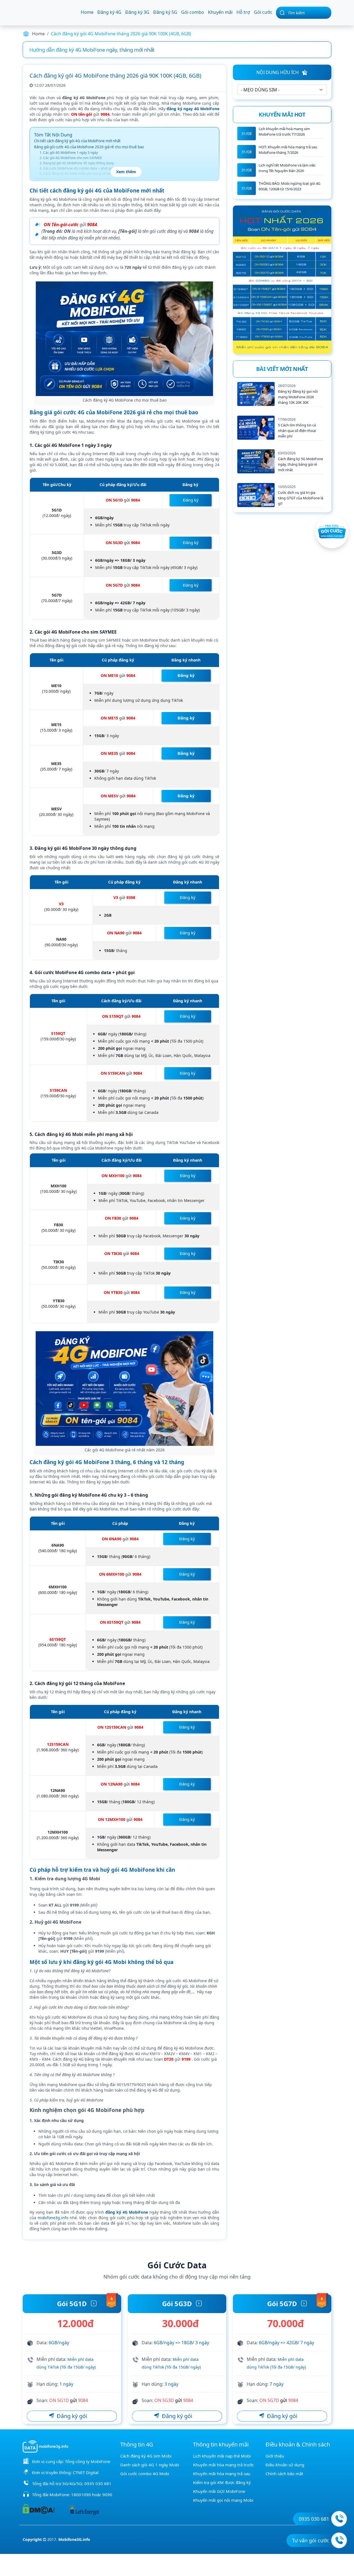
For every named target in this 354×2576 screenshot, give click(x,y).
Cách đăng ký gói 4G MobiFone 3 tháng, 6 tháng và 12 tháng (85, 179)
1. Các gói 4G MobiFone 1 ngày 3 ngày (69, 153)
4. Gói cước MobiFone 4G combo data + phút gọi (76, 168)
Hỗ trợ (243, 12)
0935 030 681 (98, 2483)
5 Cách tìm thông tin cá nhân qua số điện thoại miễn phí (297, 431)
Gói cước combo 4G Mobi (145, 2474)
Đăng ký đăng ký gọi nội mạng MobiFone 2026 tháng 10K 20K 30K (298, 397)
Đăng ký (191, 500)
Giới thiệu (275, 2456)
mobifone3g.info (53, 2218)
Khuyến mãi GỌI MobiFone (219, 2491)
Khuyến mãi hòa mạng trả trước (223, 2465)
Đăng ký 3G (137, 12)
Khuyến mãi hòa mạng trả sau (222, 2474)
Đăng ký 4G (109, 12)
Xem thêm (126, 172)
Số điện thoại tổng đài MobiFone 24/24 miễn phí (84, 50)
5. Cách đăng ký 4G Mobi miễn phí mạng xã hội (75, 174)
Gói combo (193, 12)
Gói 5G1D (72, 2304)
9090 (107, 2495)
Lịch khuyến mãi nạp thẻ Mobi (222, 2456)
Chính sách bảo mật (284, 2474)
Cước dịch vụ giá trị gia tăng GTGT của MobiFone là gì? (301, 498)
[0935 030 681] (339, 2519)
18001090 (81, 2495)
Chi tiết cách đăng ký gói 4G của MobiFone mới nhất (77, 141)
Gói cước (263, 12)
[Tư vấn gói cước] (339, 2540)
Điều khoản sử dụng (285, 2465)
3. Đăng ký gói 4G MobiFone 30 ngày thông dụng (77, 163)
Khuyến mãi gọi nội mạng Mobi (223, 2500)
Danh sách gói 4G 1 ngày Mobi (150, 2465)
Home (87, 12)
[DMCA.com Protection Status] (39, 2508)
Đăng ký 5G (165, 12)
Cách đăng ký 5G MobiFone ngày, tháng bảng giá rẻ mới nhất (300, 464)
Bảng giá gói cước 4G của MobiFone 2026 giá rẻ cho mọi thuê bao (89, 147)
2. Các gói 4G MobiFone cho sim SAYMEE (71, 158)
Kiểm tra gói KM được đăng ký (222, 2482)
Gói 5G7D (282, 2304)
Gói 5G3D (177, 2304)
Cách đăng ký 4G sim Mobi (146, 2456)
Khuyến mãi (220, 12)
